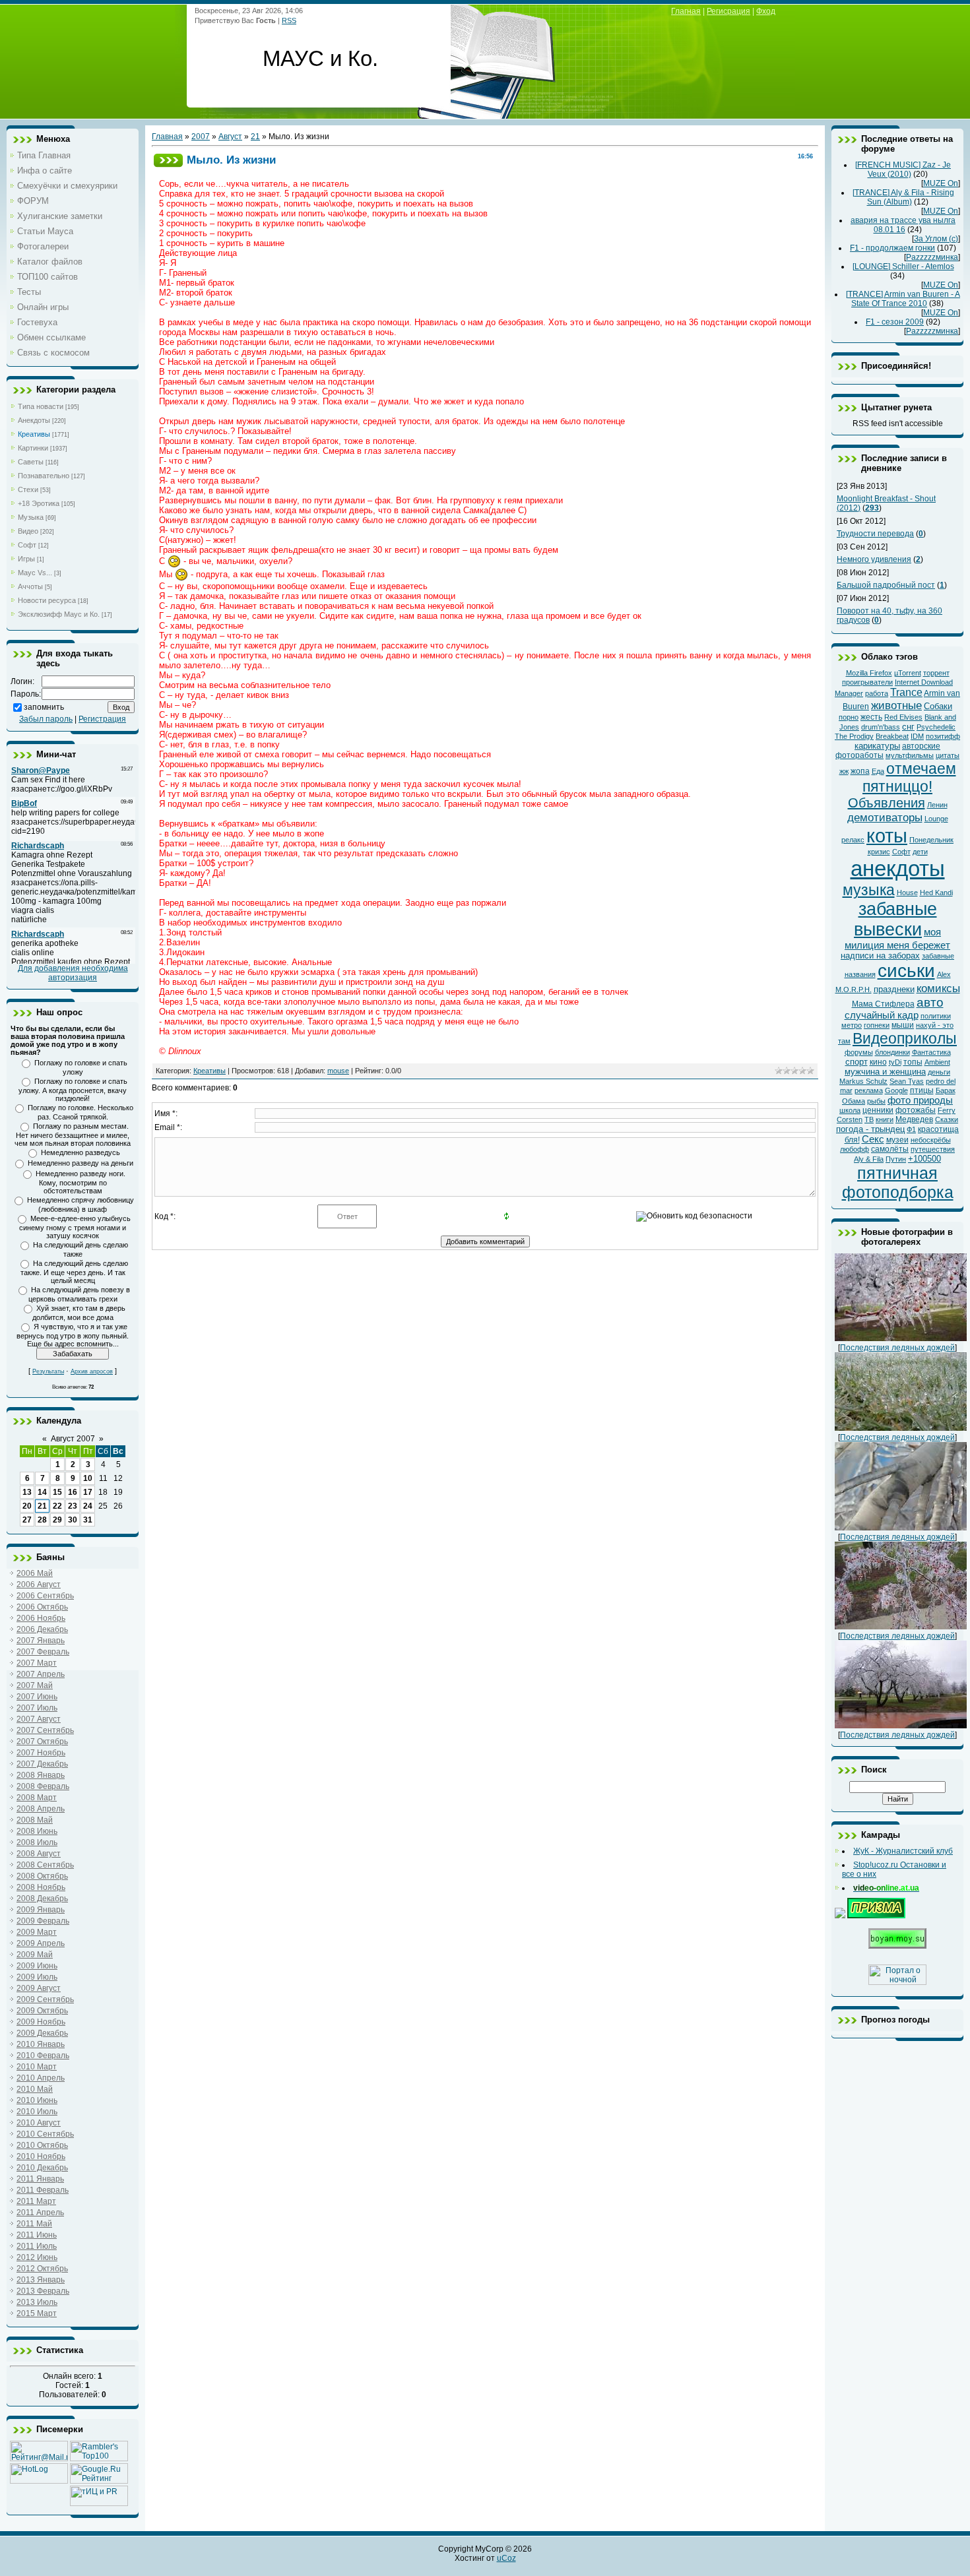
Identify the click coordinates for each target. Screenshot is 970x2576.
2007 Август (39, 1719)
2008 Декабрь (42, 1899)
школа (850, 1110)
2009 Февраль (43, 1921)
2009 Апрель (41, 1943)
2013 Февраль (43, 2291)
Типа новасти (41, 406)
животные (896, 705)
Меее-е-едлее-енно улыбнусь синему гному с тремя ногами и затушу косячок (75, 1227)
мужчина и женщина (885, 1072)
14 (42, 1492)
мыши (903, 1025)
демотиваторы (885, 817)
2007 (201, 137)
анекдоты (898, 868)
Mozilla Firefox (869, 673)
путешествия (933, 1149)
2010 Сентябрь (45, 2134)
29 (57, 1520)
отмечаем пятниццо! (909, 777)
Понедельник (931, 840)
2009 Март (37, 1932)
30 (73, 1520)
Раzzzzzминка (932, 257)
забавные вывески (895, 919)
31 (88, 1520)
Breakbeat (892, 736)
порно (849, 717)
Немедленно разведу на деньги (81, 1163)
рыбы (876, 1101)
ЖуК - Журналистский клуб (903, 1851)
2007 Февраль (43, 1652)
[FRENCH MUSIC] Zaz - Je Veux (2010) (903, 170)
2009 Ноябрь (41, 2022)
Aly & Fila (869, 1159)
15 (57, 1492)
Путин (896, 1159)
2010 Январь (41, 2044)
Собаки (938, 706)
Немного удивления (874, 559)
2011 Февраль (43, 2190)
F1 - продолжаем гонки (892, 248)
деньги (939, 1072)
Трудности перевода (875, 534)
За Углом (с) (936, 239)
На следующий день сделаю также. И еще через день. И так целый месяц (75, 1272)
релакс (853, 840)
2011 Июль (37, 2246)
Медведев (914, 1119)
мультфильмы (910, 755)
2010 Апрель (41, 2078)
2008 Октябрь (42, 1876)
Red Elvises (903, 717)
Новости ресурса (47, 600)
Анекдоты (34, 420)
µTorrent (908, 673)
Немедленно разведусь (81, 1152)
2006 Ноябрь (41, 1618)
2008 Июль (37, 1842)
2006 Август (39, 1585)
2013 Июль (37, 2302)
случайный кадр (882, 1015)
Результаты (48, 1371)
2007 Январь (41, 1641)
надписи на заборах (880, 956)
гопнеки (877, 1025)
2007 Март (37, 1663)
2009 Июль (37, 1977)
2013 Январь (41, 2280)
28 (42, 1520)
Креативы (34, 434)
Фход (766, 11)
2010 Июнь (37, 2100)
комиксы (938, 988)
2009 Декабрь (42, 2033)
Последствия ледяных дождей (897, 1348)
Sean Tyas (907, 1081)
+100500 (924, 1159)
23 (73, 1506)
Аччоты (30, 586)
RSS (289, 20)
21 (42, 1506)
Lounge (936, 819)
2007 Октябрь (42, 1742)
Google (896, 1090)
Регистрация (102, 719)
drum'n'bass (881, 727)
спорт (857, 1062)
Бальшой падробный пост (886, 585)
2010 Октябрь (42, 2145)
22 (57, 1506)
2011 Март (36, 2201)
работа (877, 693)
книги (885, 1119)
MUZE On (941, 183)
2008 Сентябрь (45, 1865)
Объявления (887, 803)
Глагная (686, 11)
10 (88, 1478)
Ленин (937, 805)
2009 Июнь (37, 1966)
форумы (859, 1052)
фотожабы (916, 1110)
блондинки (892, 1052)
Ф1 (911, 1129)
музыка (869, 890)
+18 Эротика (39, 503)
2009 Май (35, 1955)
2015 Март (37, 2313)
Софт (27, 545)
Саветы (31, 462)
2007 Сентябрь (45, 1730)
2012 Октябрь (42, 2269)
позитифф (943, 736)
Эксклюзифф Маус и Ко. (59, 614)
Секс (873, 1139)
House (907, 893)
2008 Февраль (43, 1786)
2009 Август (39, 1988)
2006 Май (35, 1573)
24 (88, 1506)
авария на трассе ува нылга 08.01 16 (903, 225)
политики (936, 1016)
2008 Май (35, 1820)
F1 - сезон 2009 (895, 322)
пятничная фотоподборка (898, 1182)
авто (930, 1002)
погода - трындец (870, 1129)
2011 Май (34, 2224)
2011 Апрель (40, 2213)
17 (88, 1492)
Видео (28, 531)
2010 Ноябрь (41, 2156)
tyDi (895, 1062)
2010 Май (35, 2089)
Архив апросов (92, 1371)
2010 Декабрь (42, 2168)
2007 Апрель (41, 1674)
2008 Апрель (41, 1809)
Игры (26, 559)
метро (852, 1025)
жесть (871, 717)
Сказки (947, 1119)
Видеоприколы (905, 1038)
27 (27, 1520)
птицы (922, 1090)
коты (887, 835)
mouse (338, 1071)
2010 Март (37, 2067)
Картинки (33, 448)
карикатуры (877, 746)
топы (913, 1062)
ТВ (869, 1119)
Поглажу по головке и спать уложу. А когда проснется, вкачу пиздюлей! (73, 1090)
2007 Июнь (37, 1697)
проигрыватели (867, 682)
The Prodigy (854, 736)
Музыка (31, 517)
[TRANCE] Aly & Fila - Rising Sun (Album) (903, 197)
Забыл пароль (46, 719)
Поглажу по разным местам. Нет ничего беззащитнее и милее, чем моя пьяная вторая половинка (73, 1135)
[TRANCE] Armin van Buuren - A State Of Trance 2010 (903, 299)
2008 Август (39, 1854)
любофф (855, 1149)
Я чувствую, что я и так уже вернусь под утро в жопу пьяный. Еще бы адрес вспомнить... (73, 1335)
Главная (167, 137)
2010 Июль (37, 2112)
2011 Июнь (37, 2235)
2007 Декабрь (42, 1764)
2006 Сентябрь (45, 1596)
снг (908, 727)
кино (878, 1062)
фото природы (920, 1100)
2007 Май (35, 1685)
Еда (878, 771)
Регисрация (728, 11)
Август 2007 (73, 1439)
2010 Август (39, 2123)
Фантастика (931, 1052)
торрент (936, 673)
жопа (860, 771)
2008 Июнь (37, 1831)
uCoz (506, 2558)
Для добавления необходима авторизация (73, 973)
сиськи (906, 971)
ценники (878, 1110)
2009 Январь (41, 1910)
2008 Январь (41, 1775)
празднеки (894, 989)
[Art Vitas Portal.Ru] (99, 2503)
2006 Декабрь (42, 1629)
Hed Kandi (936, 893)
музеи (897, 1140)
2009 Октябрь (42, 2011)
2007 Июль (37, 1708)
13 (27, 1492)
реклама (869, 1090)
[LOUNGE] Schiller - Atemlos (903, 267)
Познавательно (44, 476)
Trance (906, 692)
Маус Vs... (35, 573)
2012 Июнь (37, 2257)
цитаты (948, 755)
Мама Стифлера (883, 1004)
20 (27, 1506)
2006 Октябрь (42, 1607)
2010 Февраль (43, 2056)
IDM (917, 736)
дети (920, 852)
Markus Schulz (863, 1081)
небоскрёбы (931, 1140)
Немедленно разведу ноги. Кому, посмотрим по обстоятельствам (81, 1182)
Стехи (28, 489)
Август (230, 137)
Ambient (937, 1062)
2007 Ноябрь (41, 1753)
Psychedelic (936, 727)
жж (844, 771)
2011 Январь (40, 2179)
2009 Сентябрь (45, 1999)
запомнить (44, 707)
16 (73, 1492)
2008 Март (37, 1798)
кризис (879, 852)
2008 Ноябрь (41, 1887)
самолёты (890, 1149)
